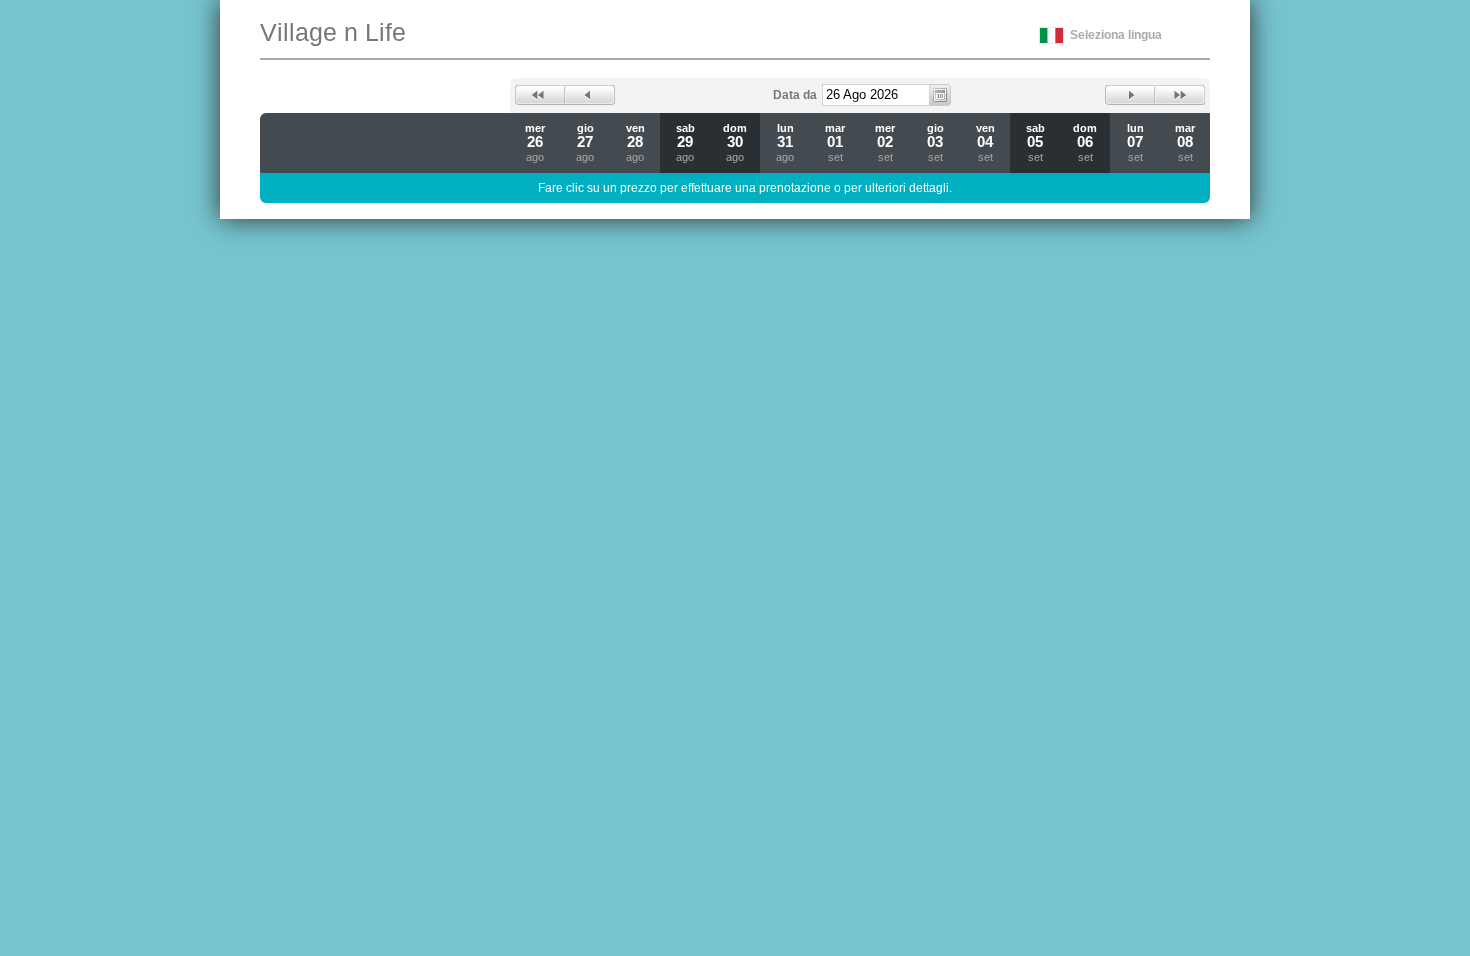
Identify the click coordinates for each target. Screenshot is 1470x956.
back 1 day (590, 95)
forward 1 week (1180, 95)
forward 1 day (1130, 95)
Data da (795, 95)
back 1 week (540, 95)
